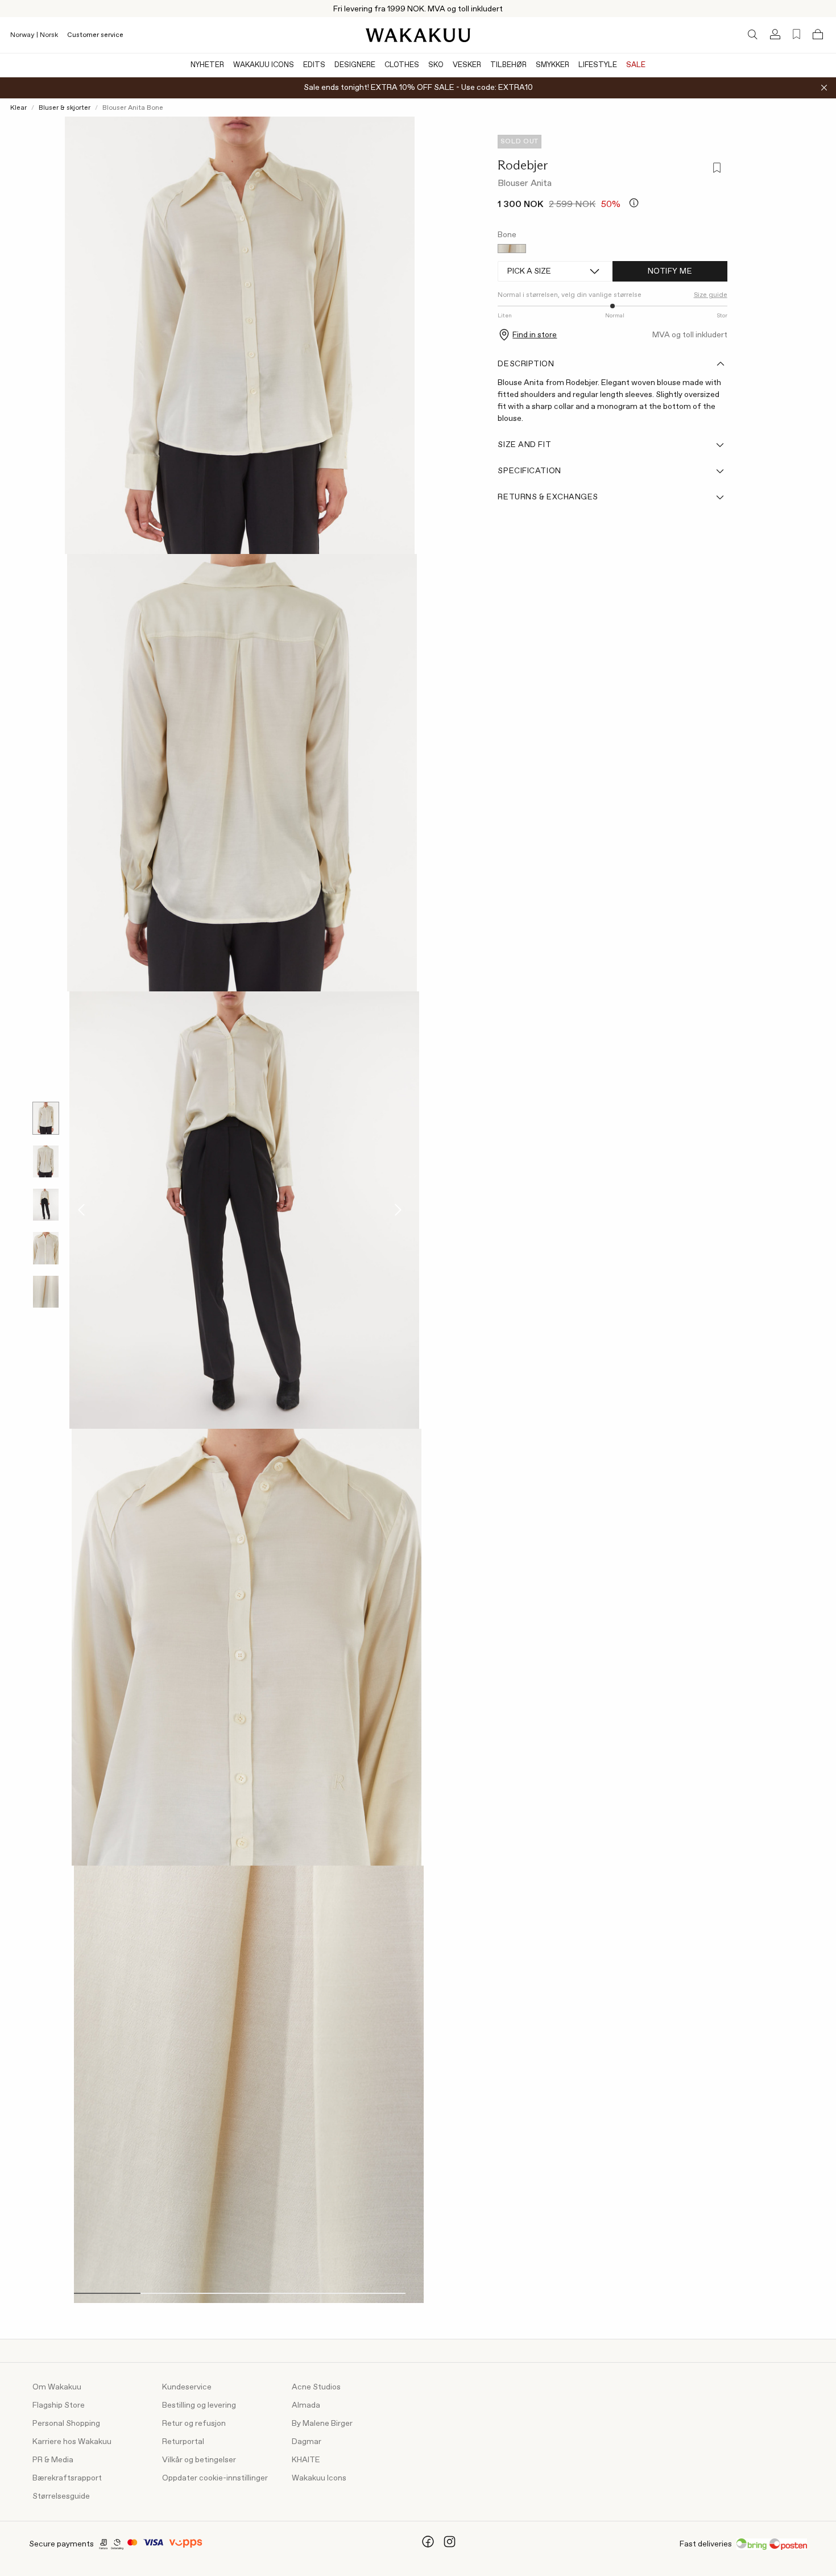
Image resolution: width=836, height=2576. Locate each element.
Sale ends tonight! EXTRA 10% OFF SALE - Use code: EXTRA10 (418, 88)
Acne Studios (316, 2387)
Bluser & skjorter (65, 108)
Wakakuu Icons (264, 65)
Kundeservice (187, 2387)
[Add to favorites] (716, 169)
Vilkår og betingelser (199, 2460)
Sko (436, 65)
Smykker (552, 65)
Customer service (95, 35)
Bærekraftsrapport (67, 2478)
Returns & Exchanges (548, 497)
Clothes (402, 65)
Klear (18, 108)
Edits (314, 65)
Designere (355, 65)
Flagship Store (59, 2405)
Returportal (183, 2442)
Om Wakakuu (57, 2387)
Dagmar (307, 2442)
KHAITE (306, 2460)
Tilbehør (508, 65)
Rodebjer (523, 165)
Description (526, 364)
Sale (636, 65)
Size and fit (524, 445)
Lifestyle (598, 65)
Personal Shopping (66, 2424)
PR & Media (53, 2460)
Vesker (467, 65)
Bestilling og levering (199, 2405)
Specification (529, 471)
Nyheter (207, 65)
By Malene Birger (322, 2424)
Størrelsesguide (61, 2496)
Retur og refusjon (194, 2424)
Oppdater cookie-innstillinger (215, 2478)
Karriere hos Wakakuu (72, 2442)
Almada (306, 2405)
